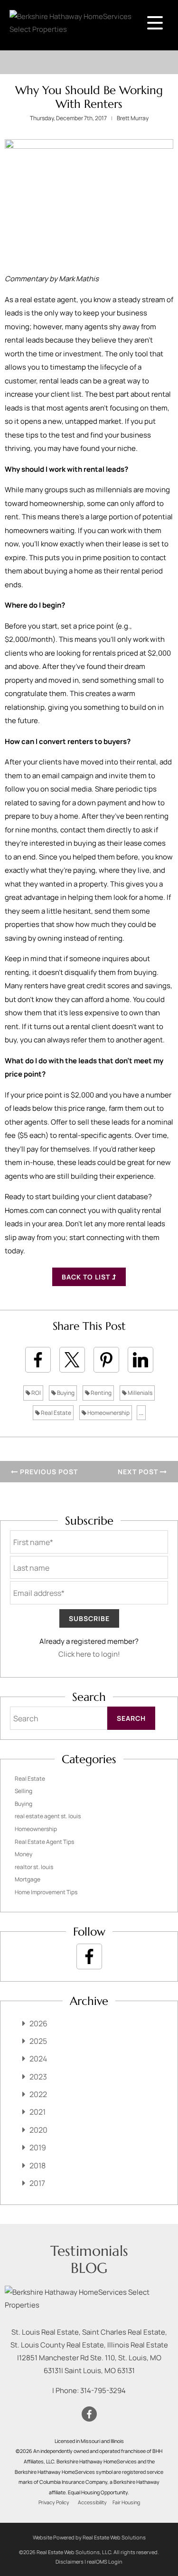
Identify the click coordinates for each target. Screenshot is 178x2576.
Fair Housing (126, 2502)
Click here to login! (89, 1654)
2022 (38, 2094)
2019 (38, 2147)
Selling (23, 1791)
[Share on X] (72, 1360)
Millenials (140, 1393)
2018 (37, 2166)
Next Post (139, 1472)
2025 (38, 2041)
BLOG (89, 2268)
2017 (37, 2183)
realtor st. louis (34, 1867)
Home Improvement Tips (46, 1892)
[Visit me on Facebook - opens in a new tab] (89, 1956)
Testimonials (89, 2251)
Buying (65, 1393)
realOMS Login (105, 2562)
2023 (38, 2077)
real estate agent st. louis (48, 1816)
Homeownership (108, 1413)
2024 (38, 2059)
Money (23, 1854)
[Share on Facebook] (38, 1360)
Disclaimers (70, 2562)
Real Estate (56, 1413)
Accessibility (92, 2502)
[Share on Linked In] (141, 1360)
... (141, 1413)
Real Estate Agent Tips (44, 1842)
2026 (38, 2023)
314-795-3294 (103, 2390)
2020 (38, 2130)
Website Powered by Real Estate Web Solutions (89, 2537)
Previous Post (48, 1472)
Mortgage (28, 1879)
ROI (36, 1393)
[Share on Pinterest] (106, 1360)
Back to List (87, 1277)
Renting (101, 1393)
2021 (37, 2112)
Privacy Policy (54, 2502)
